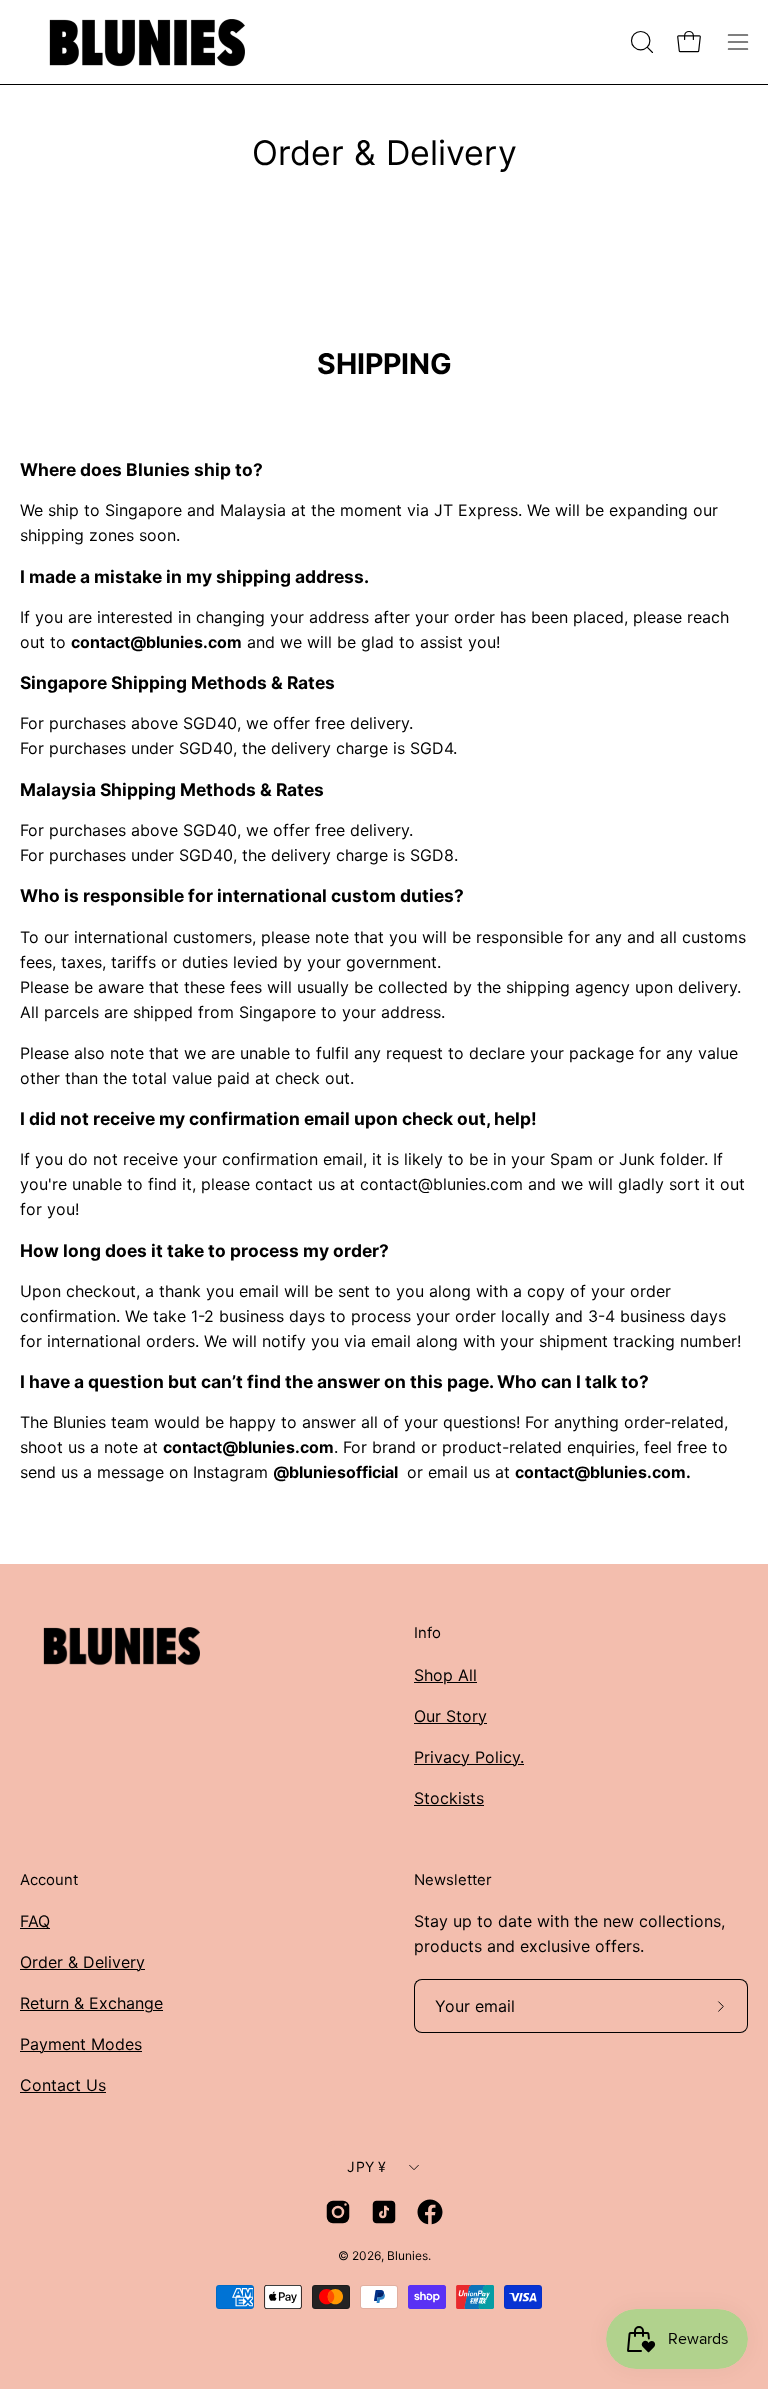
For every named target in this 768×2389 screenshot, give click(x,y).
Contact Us (63, 2085)
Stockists (449, 1798)
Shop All (445, 1675)
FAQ (35, 1921)
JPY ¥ (366, 2166)
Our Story (450, 1716)
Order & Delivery (82, 1962)
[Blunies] (145, 42)
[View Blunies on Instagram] (338, 2212)
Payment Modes (81, 2044)
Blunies (407, 2255)
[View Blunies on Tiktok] (384, 2212)
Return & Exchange (91, 2003)
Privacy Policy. (469, 1757)
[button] (640, 42)
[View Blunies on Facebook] (430, 2212)
